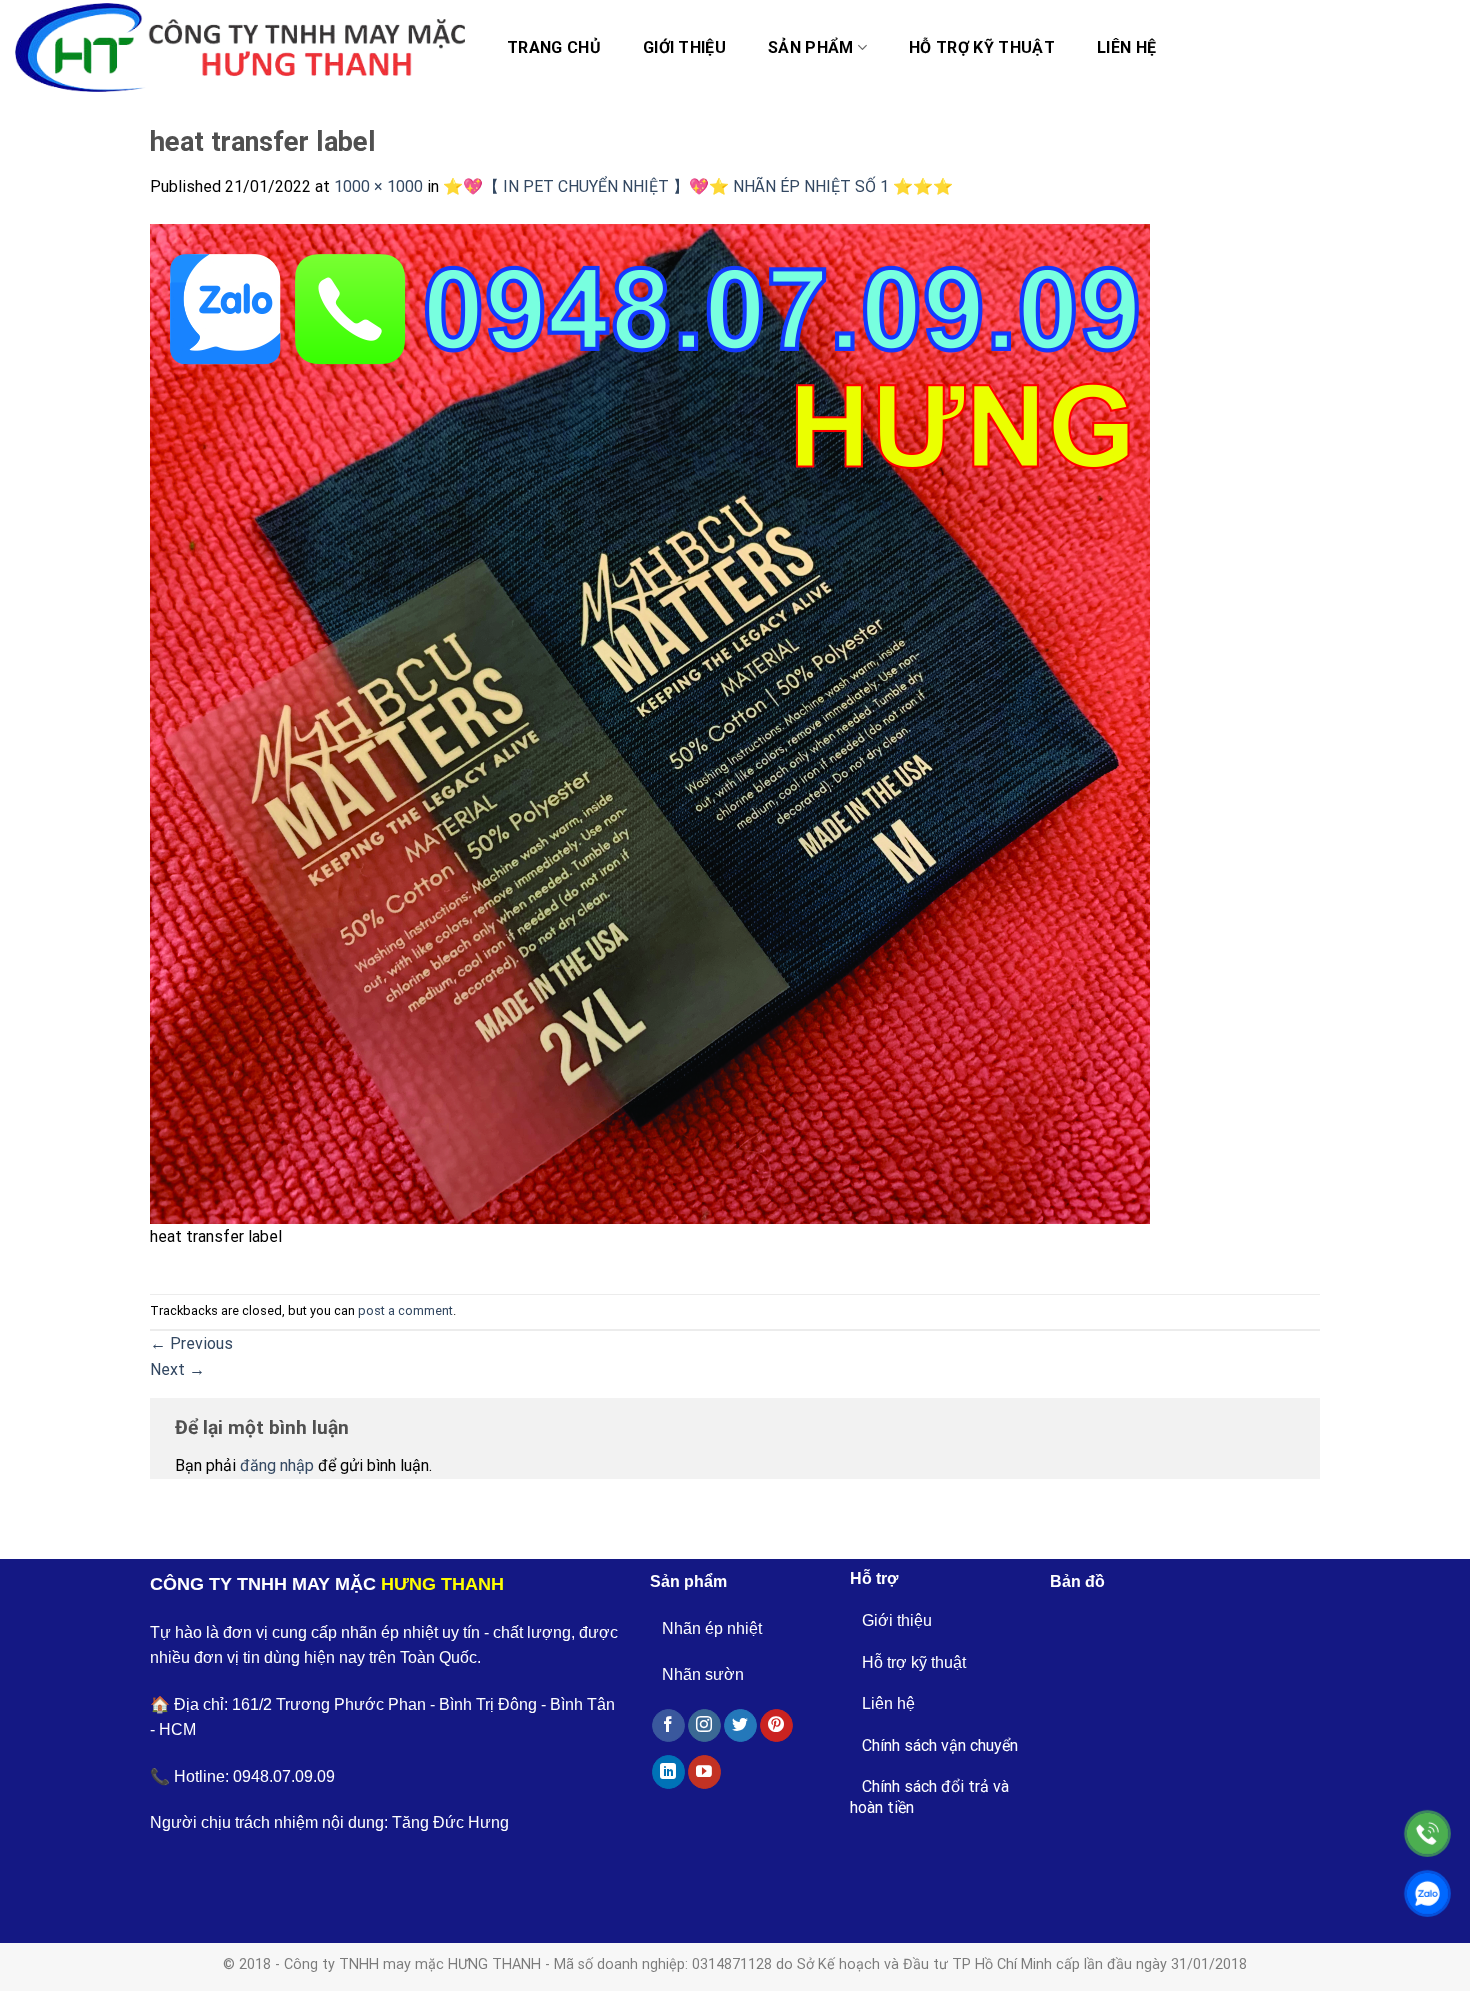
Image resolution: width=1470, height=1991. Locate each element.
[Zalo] (1427, 1893)
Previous (191, 1343)
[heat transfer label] (650, 722)
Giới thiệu (684, 47)
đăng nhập (277, 1465)
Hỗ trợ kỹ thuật (982, 47)
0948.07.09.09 (284, 1776)
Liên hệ (1126, 47)
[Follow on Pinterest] (776, 1726)
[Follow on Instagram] (704, 1726)
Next (177, 1369)
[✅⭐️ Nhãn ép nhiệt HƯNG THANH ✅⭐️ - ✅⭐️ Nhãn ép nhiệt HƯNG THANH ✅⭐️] (240, 48)
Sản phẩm (811, 47)
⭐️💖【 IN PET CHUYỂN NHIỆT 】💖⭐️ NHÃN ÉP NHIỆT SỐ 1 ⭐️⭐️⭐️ (698, 186)
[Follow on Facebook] (668, 1726)
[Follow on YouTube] (704, 1772)
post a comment (405, 1310)
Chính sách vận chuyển (940, 1745)
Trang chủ (554, 47)
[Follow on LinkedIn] (668, 1772)
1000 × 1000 (378, 186)
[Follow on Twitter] (740, 1726)
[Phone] (1427, 1833)
